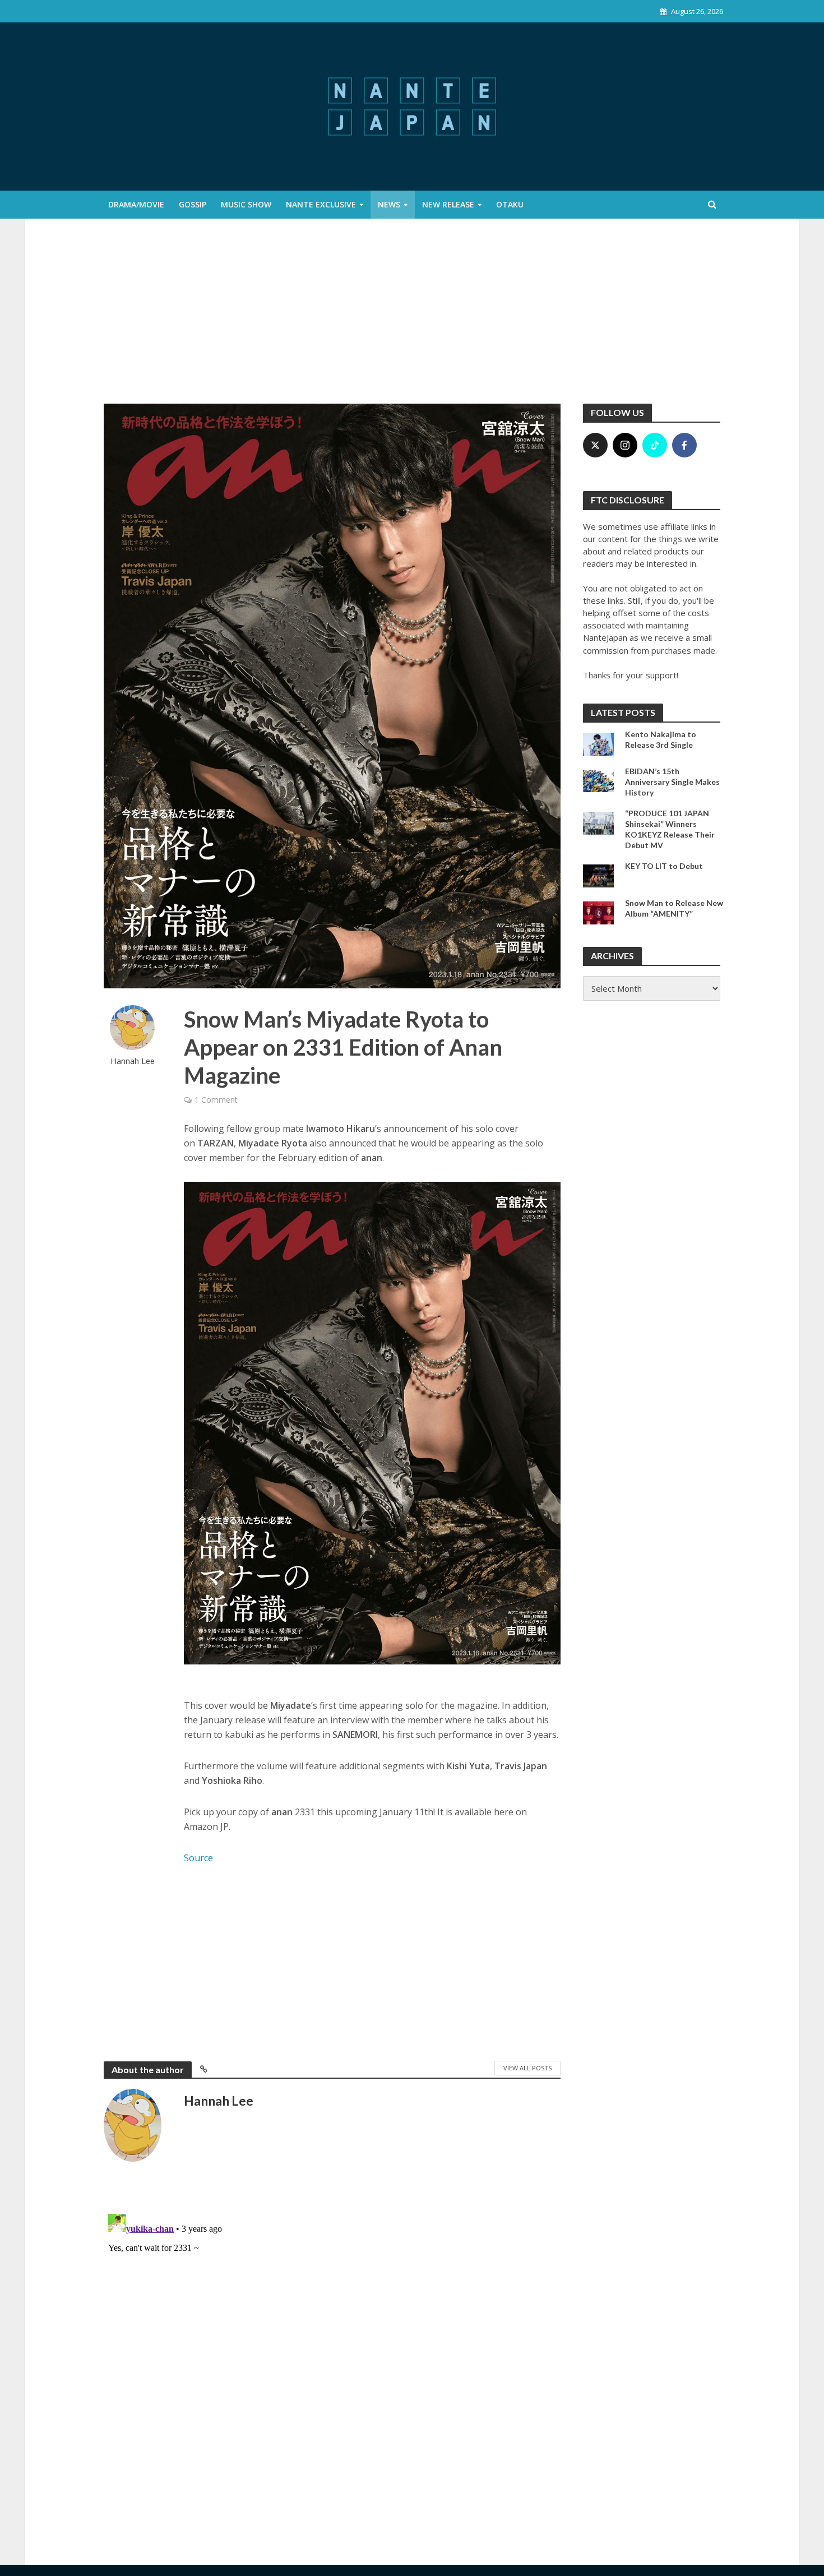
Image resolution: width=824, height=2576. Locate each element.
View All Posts (527, 2068)
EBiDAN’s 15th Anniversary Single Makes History (672, 782)
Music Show (246, 204)
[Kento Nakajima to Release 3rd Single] (598, 743)
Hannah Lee (133, 1061)
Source (198, 1858)
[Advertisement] (412, 320)
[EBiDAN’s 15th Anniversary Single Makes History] (598, 780)
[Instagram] (625, 445)
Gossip (193, 204)
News (389, 204)
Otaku (510, 204)
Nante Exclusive (321, 204)
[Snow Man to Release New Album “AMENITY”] (598, 912)
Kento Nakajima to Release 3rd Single (661, 739)
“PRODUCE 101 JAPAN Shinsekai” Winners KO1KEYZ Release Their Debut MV (670, 829)
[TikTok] (655, 445)
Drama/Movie (136, 204)
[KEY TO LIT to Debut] (598, 875)
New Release (448, 204)
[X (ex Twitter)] (595, 445)
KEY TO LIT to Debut (664, 866)
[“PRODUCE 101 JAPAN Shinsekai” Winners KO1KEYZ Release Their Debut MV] (598, 822)
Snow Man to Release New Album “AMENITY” (674, 908)
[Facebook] (684, 445)
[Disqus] (332, 2350)
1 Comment (216, 1100)
